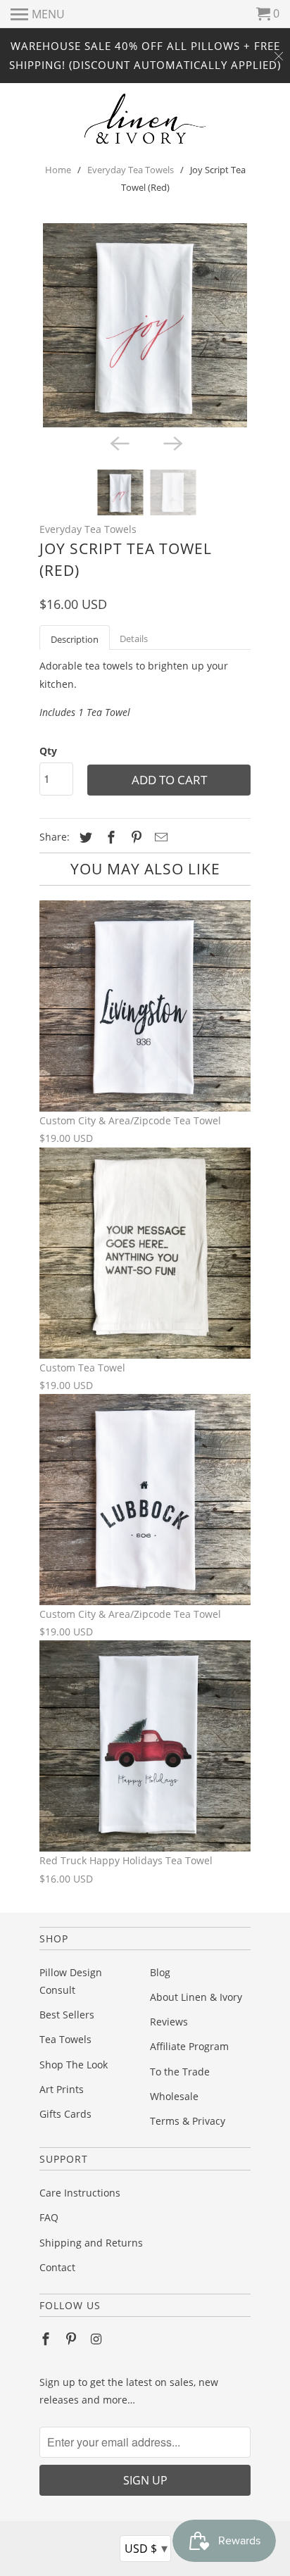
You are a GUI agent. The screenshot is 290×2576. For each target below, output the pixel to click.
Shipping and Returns (91, 2243)
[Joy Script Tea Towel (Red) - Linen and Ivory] (145, 325)
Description (75, 639)
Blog (160, 1972)
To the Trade (180, 2072)
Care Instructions (80, 2193)
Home (58, 170)
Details (134, 639)
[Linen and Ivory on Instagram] (98, 2339)
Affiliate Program (189, 2046)
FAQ (49, 2217)
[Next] (172, 443)
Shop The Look (74, 2065)
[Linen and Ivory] (145, 119)
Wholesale (174, 2096)
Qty (48, 751)
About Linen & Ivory (196, 1997)
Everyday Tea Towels (131, 170)
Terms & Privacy (188, 2121)
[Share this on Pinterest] (134, 837)
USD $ (146, 2548)
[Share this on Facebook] (109, 837)
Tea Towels (65, 2039)
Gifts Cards (65, 2114)
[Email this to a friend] (159, 837)
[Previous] (118, 443)
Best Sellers (67, 2015)
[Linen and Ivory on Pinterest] (72, 2339)
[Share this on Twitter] (84, 837)
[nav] (38, 14)
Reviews (169, 2022)
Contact (57, 2267)
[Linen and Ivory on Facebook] (47, 2339)
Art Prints (62, 2089)
